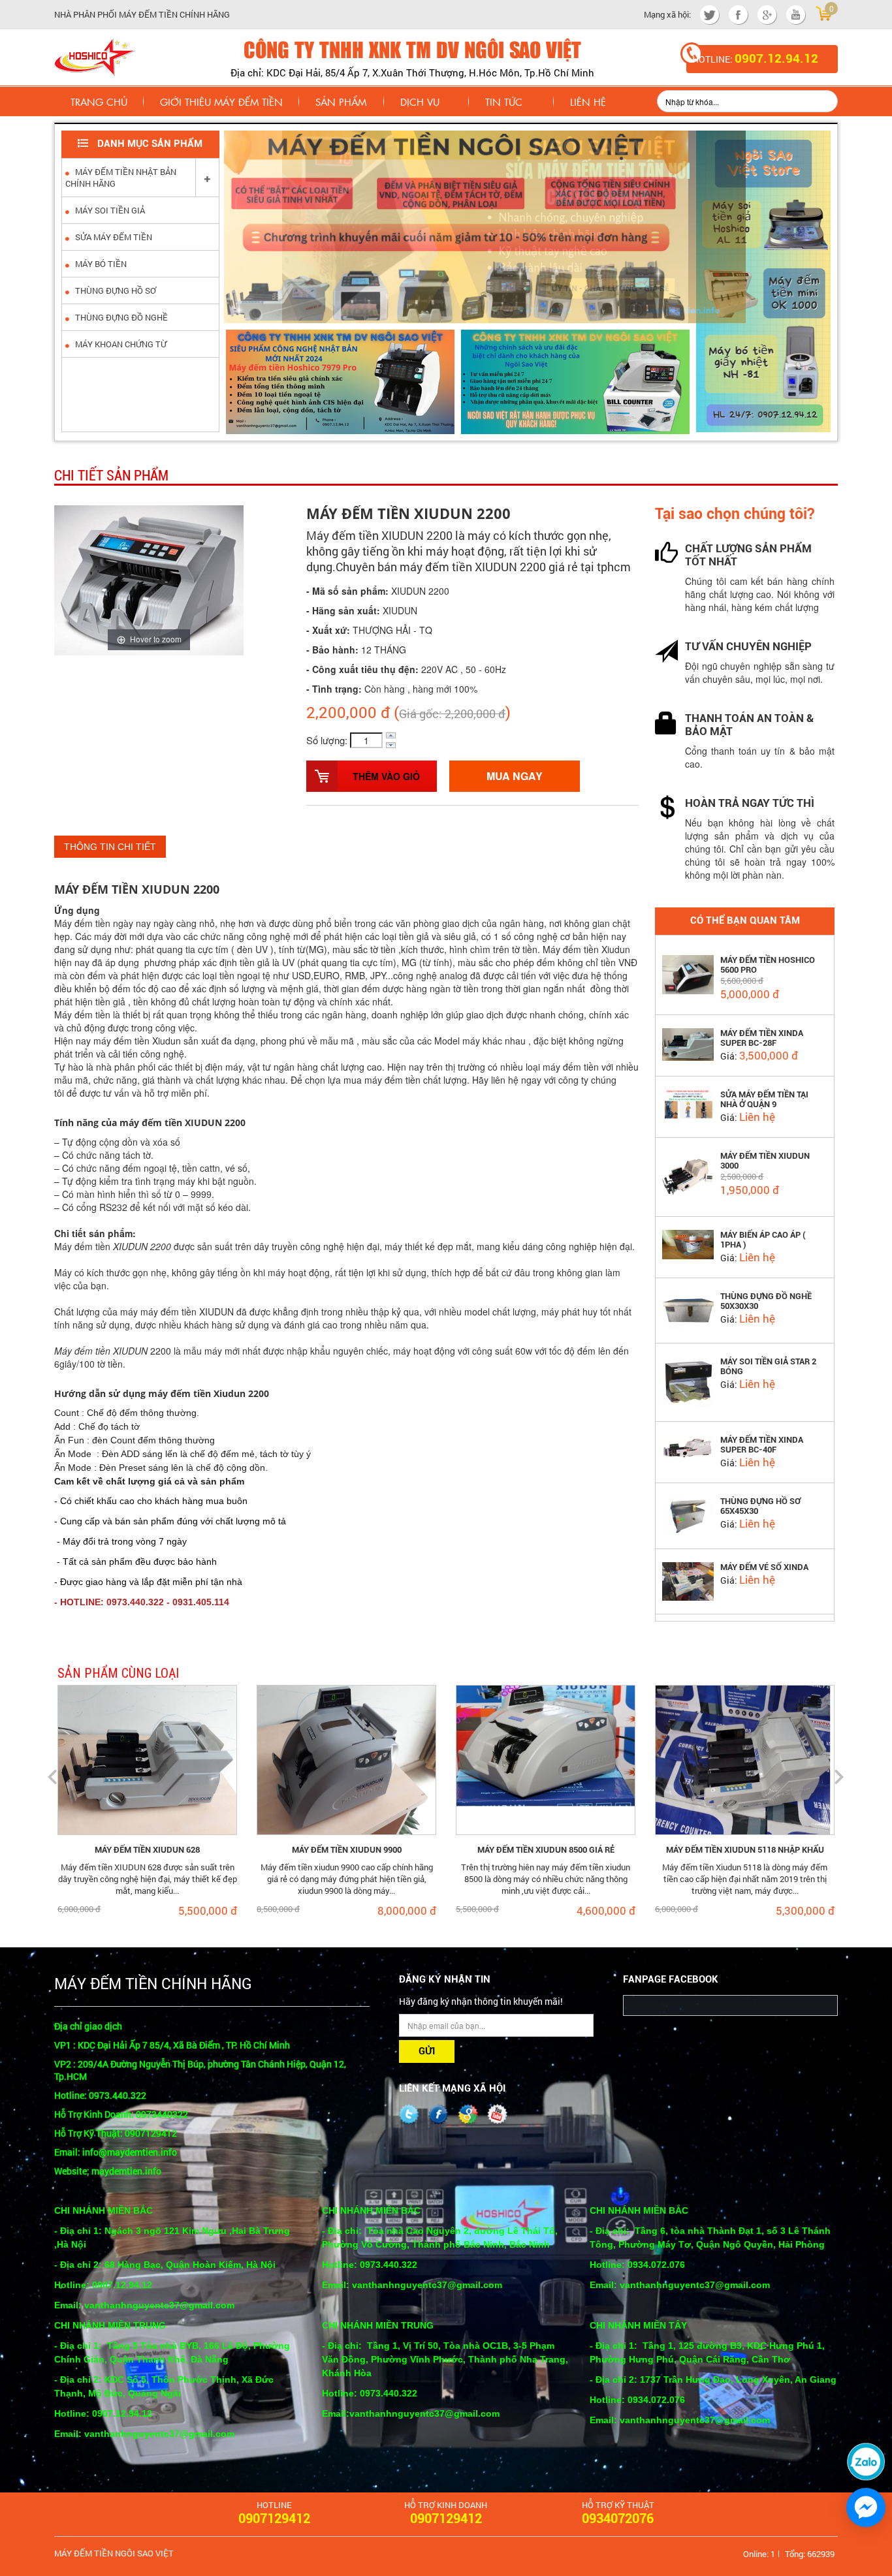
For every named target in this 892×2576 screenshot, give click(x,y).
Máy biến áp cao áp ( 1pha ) (763, 1240)
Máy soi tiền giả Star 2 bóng (768, 1366)
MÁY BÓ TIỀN (100, 264)
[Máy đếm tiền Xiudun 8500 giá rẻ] (546, 1758)
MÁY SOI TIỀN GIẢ (109, 210)
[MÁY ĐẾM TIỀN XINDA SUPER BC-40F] (688, 1449)
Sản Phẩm (341, 102)
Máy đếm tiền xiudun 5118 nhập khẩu (745, 1850)
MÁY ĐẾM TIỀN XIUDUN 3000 (765, 1161)
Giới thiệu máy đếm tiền (221, 102)
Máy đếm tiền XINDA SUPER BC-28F (762, 1038)
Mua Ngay (515, 776)
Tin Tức (504, 102)
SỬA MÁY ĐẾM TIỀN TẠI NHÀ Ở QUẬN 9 (764, 1099)
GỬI (427, 2051)
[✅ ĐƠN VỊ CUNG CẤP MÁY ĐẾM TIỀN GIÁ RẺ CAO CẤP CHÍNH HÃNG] (94, 55)
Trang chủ (99, 102)
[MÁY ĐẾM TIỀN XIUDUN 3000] (688, 1176)
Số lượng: (327, 740)
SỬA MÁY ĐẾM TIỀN (113, 237)
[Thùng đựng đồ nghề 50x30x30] (688, 1309)
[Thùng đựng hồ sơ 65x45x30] (688, 1515)
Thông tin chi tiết (110, 847)
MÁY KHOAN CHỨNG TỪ (120, 344)
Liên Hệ (588, 102)
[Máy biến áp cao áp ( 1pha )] (688, 1243)
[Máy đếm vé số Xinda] (688, 1580)
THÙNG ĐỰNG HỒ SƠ (115, 291)
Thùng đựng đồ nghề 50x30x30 (766, 1301)
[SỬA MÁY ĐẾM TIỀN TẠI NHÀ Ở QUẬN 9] (688, 1103)
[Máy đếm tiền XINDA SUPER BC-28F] (688, 1043)
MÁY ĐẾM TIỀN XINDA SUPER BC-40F (762, 1445)
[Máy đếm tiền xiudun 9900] (346, 1758)
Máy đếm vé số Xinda (764, 1567)
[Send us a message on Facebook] (866, 2507)
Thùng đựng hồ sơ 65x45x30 (760, 1506)
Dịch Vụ (420, 102)
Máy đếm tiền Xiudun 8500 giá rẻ (546, 1850)
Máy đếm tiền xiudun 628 (147, 1850)
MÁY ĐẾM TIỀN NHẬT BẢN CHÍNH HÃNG (121, 178)
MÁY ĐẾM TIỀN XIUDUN (122, 889)
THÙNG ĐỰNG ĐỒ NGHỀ (120, 317)
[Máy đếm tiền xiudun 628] (147, 1758)
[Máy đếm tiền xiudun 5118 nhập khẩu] (745, 1758)
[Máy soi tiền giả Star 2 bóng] (688, 1381)
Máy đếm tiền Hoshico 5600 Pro (768, 965)
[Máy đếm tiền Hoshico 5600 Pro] (688, 973)
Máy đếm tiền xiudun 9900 (347, 1850)
